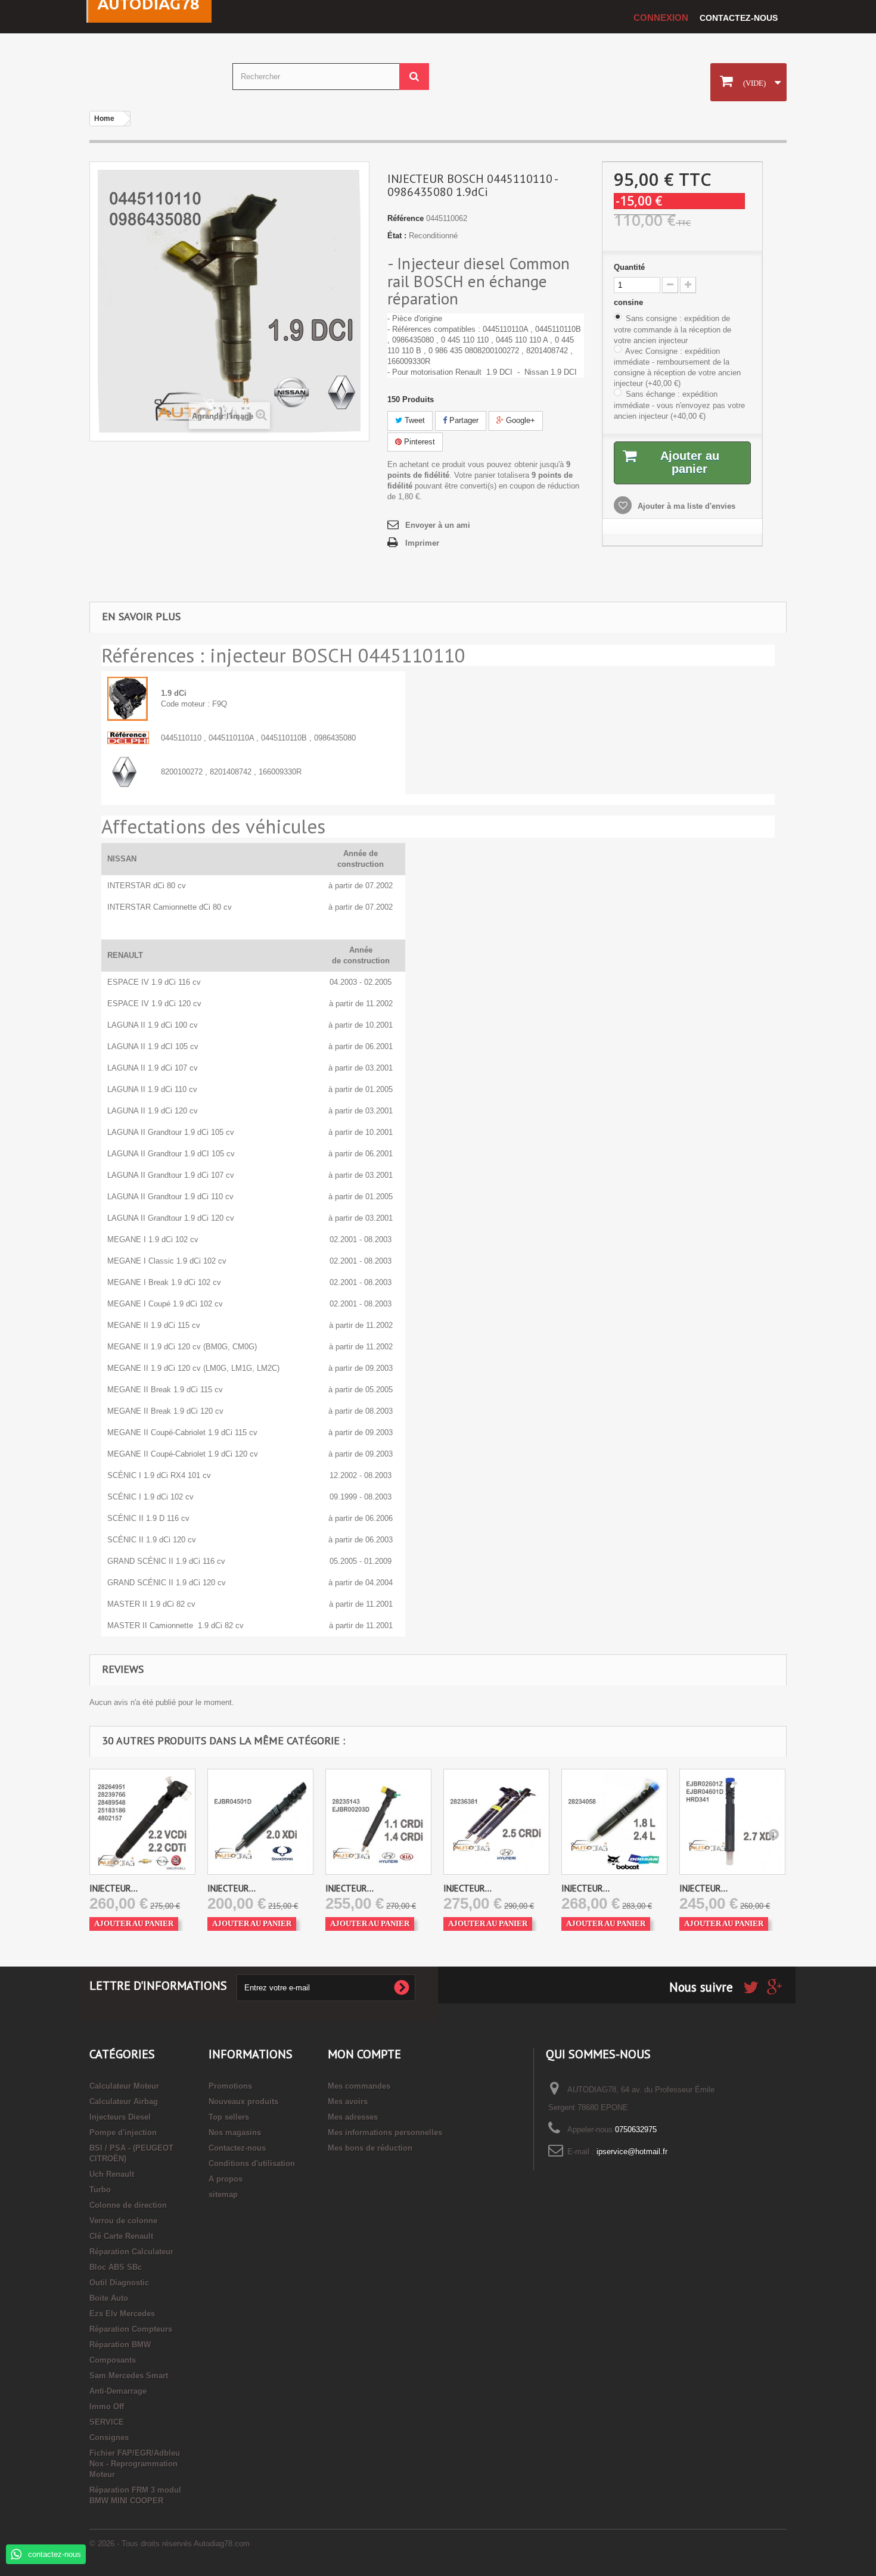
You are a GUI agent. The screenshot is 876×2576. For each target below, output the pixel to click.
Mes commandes (359, 2086)
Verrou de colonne (123, 2221)
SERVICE (107, 2422)
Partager (463, 420)
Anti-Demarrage (118, 2391)
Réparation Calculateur (131, 2252)
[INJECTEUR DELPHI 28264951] (142, 1822)
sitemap (223, 2194)
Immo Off (107, 2407)
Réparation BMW (120, 2345)
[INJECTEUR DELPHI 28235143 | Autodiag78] (378, 1822)
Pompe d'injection (123, 2132)
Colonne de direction (128, 2205)
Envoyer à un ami (438, 525)
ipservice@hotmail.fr (632, 2152)
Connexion (661, 18)
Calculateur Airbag (124, 2101)
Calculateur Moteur (124, 2086)
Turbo (100, 2190)
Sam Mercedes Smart (129, 2376)
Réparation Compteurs (131, 2329)
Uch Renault (112, 2174)
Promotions (230, 2086)
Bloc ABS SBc (116, 2267)
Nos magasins (235, 2132)
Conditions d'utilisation (252, 2163)
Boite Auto (109, 2298)
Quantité (629, 267)
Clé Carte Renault (121, 2236)
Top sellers (229, 2117)
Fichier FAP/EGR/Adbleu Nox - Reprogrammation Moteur (135, 2464)
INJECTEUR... (114, 1888)
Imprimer (422, 543)
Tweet (414, 420)
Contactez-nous (739, 18)
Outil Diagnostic (119, 2283)
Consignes (109, 2437)
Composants (113, 2360)
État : (397, 236)
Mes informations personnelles (385, 2132)
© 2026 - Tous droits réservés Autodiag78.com (170, 2544)
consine (630, 302)
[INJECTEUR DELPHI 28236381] (496, 1822)
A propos (226, 2179)
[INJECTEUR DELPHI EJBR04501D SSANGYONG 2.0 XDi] (260, 1822)
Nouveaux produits (243, 2101)
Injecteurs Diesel (120, 2117)
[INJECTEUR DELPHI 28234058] (614, 1822)
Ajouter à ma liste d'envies (685, 506)
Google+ (519, 420)
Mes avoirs (348, 2101)
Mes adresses (353, 2117)
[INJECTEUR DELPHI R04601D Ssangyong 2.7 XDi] (732, 1822)
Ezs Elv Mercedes (122, 2314)
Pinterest (418, 442)
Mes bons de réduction (370, 2148)
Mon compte (364, 2054)
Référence (406, 218)
